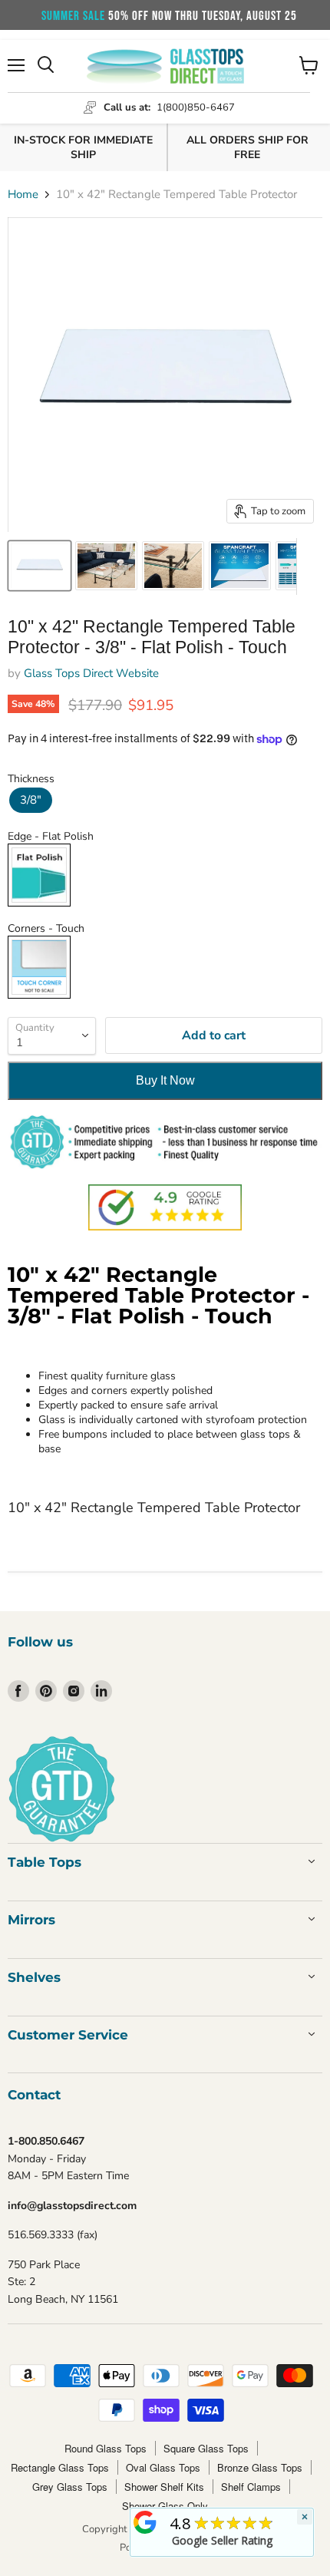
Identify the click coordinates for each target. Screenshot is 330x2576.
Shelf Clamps (251, 2487)
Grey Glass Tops (70, 2487)
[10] (40, 566)
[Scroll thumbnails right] (309, 566)
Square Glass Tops (206, 2448)
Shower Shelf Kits (164, 2487)
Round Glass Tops (106, 2448)
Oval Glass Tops (163, 2467)
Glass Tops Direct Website (91, 673)
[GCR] (145, 2522)
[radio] (31, 800)
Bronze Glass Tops (260, 2467)
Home (23, 194)
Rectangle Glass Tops (60, 2467)
